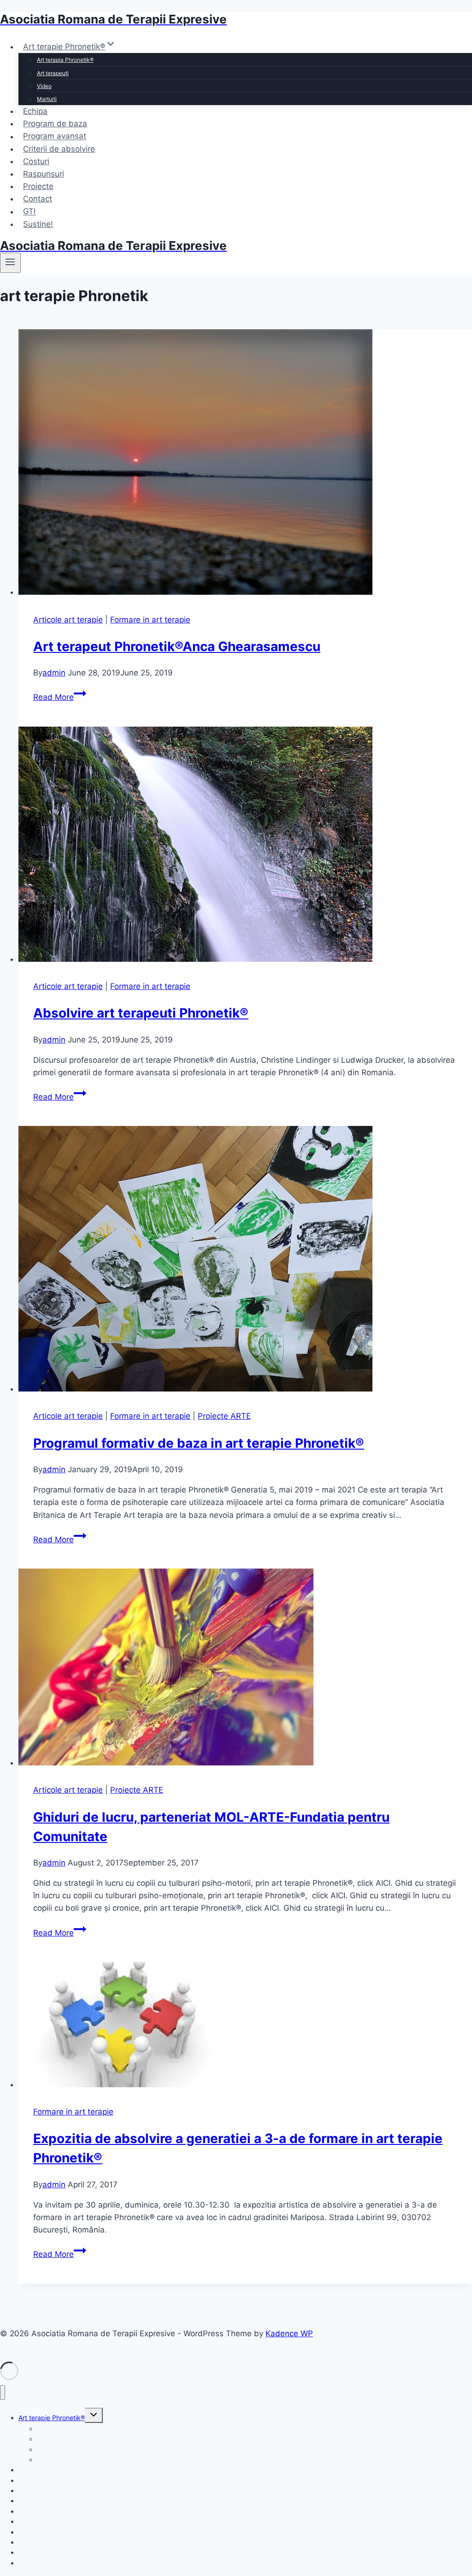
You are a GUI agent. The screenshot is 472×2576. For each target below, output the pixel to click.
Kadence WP (289, 2333)
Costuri (36, 161)
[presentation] (245, 464)
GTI (29, 212)
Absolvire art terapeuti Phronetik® (141, 1013)
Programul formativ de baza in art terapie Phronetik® (199, 1443)
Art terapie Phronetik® (52, 2418)
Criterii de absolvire (59, 149)
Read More (60, 697)
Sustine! (38, 224)
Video (44, 86)
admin (54, 673)
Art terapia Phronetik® (65, 60)
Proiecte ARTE (224, 1416)
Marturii (47, 99)
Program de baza (55, 124)
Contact (38, 199)
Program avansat (55, 136)
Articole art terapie (68, 620)
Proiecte (38, 186)
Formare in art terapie (150, 620)
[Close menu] (3, 2393)
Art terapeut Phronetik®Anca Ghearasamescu (177, 646)
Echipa (35, 111)
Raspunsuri (44, 174)
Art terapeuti (53, 73)
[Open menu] (10, 263)
